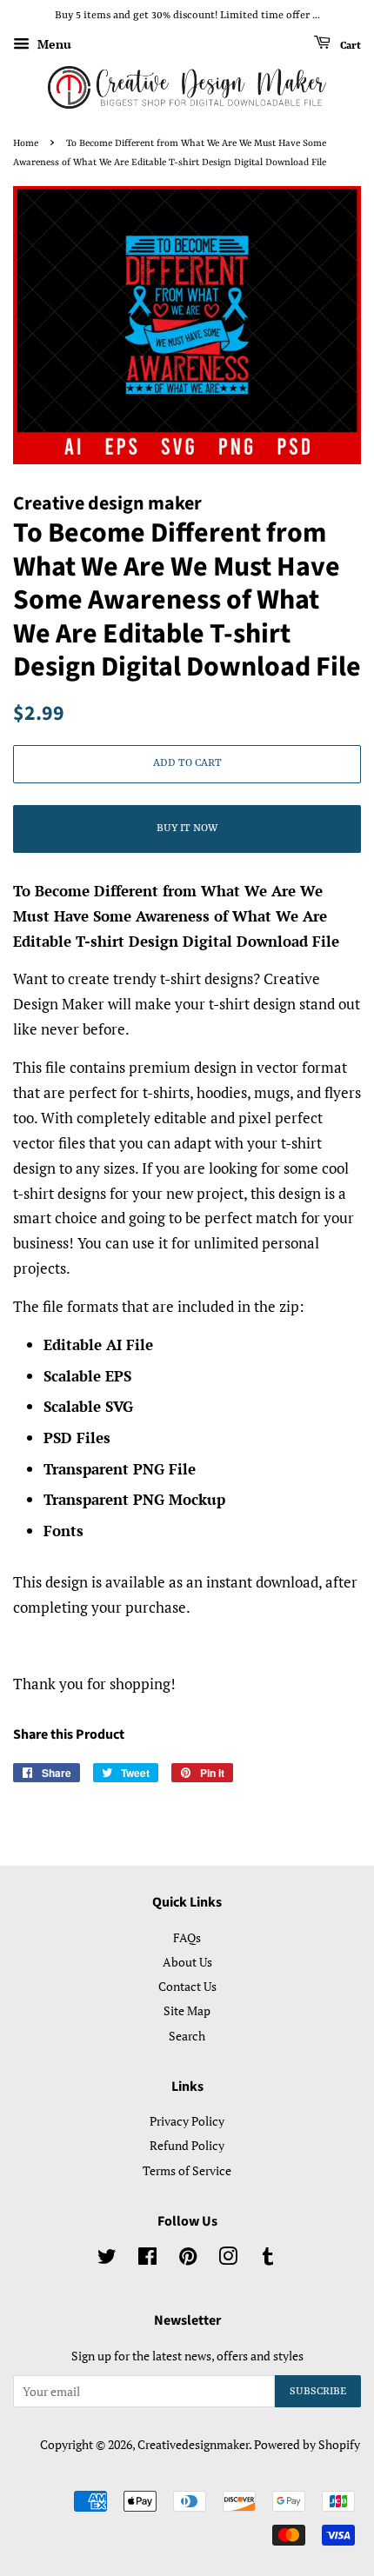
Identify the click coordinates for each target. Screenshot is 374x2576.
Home (26, 143)
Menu (53, 44)
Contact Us (187, 1986)
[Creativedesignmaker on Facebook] (147, 2259)
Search (187, 2036)
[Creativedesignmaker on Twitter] (107, 2259)
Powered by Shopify (307, 2444)
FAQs (187, 1937)
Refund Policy (187, 2145)
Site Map (187, 2010)
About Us (187, 1962)
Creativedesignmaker (193, 2444)
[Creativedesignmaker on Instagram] (228, 2259)
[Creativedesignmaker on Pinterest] (188, 2259)
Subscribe (318, 2392)
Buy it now (187, 829)
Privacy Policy (187, 2121)
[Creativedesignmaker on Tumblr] (268, 2259)
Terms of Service (187, 2170)
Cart (349, 45)
